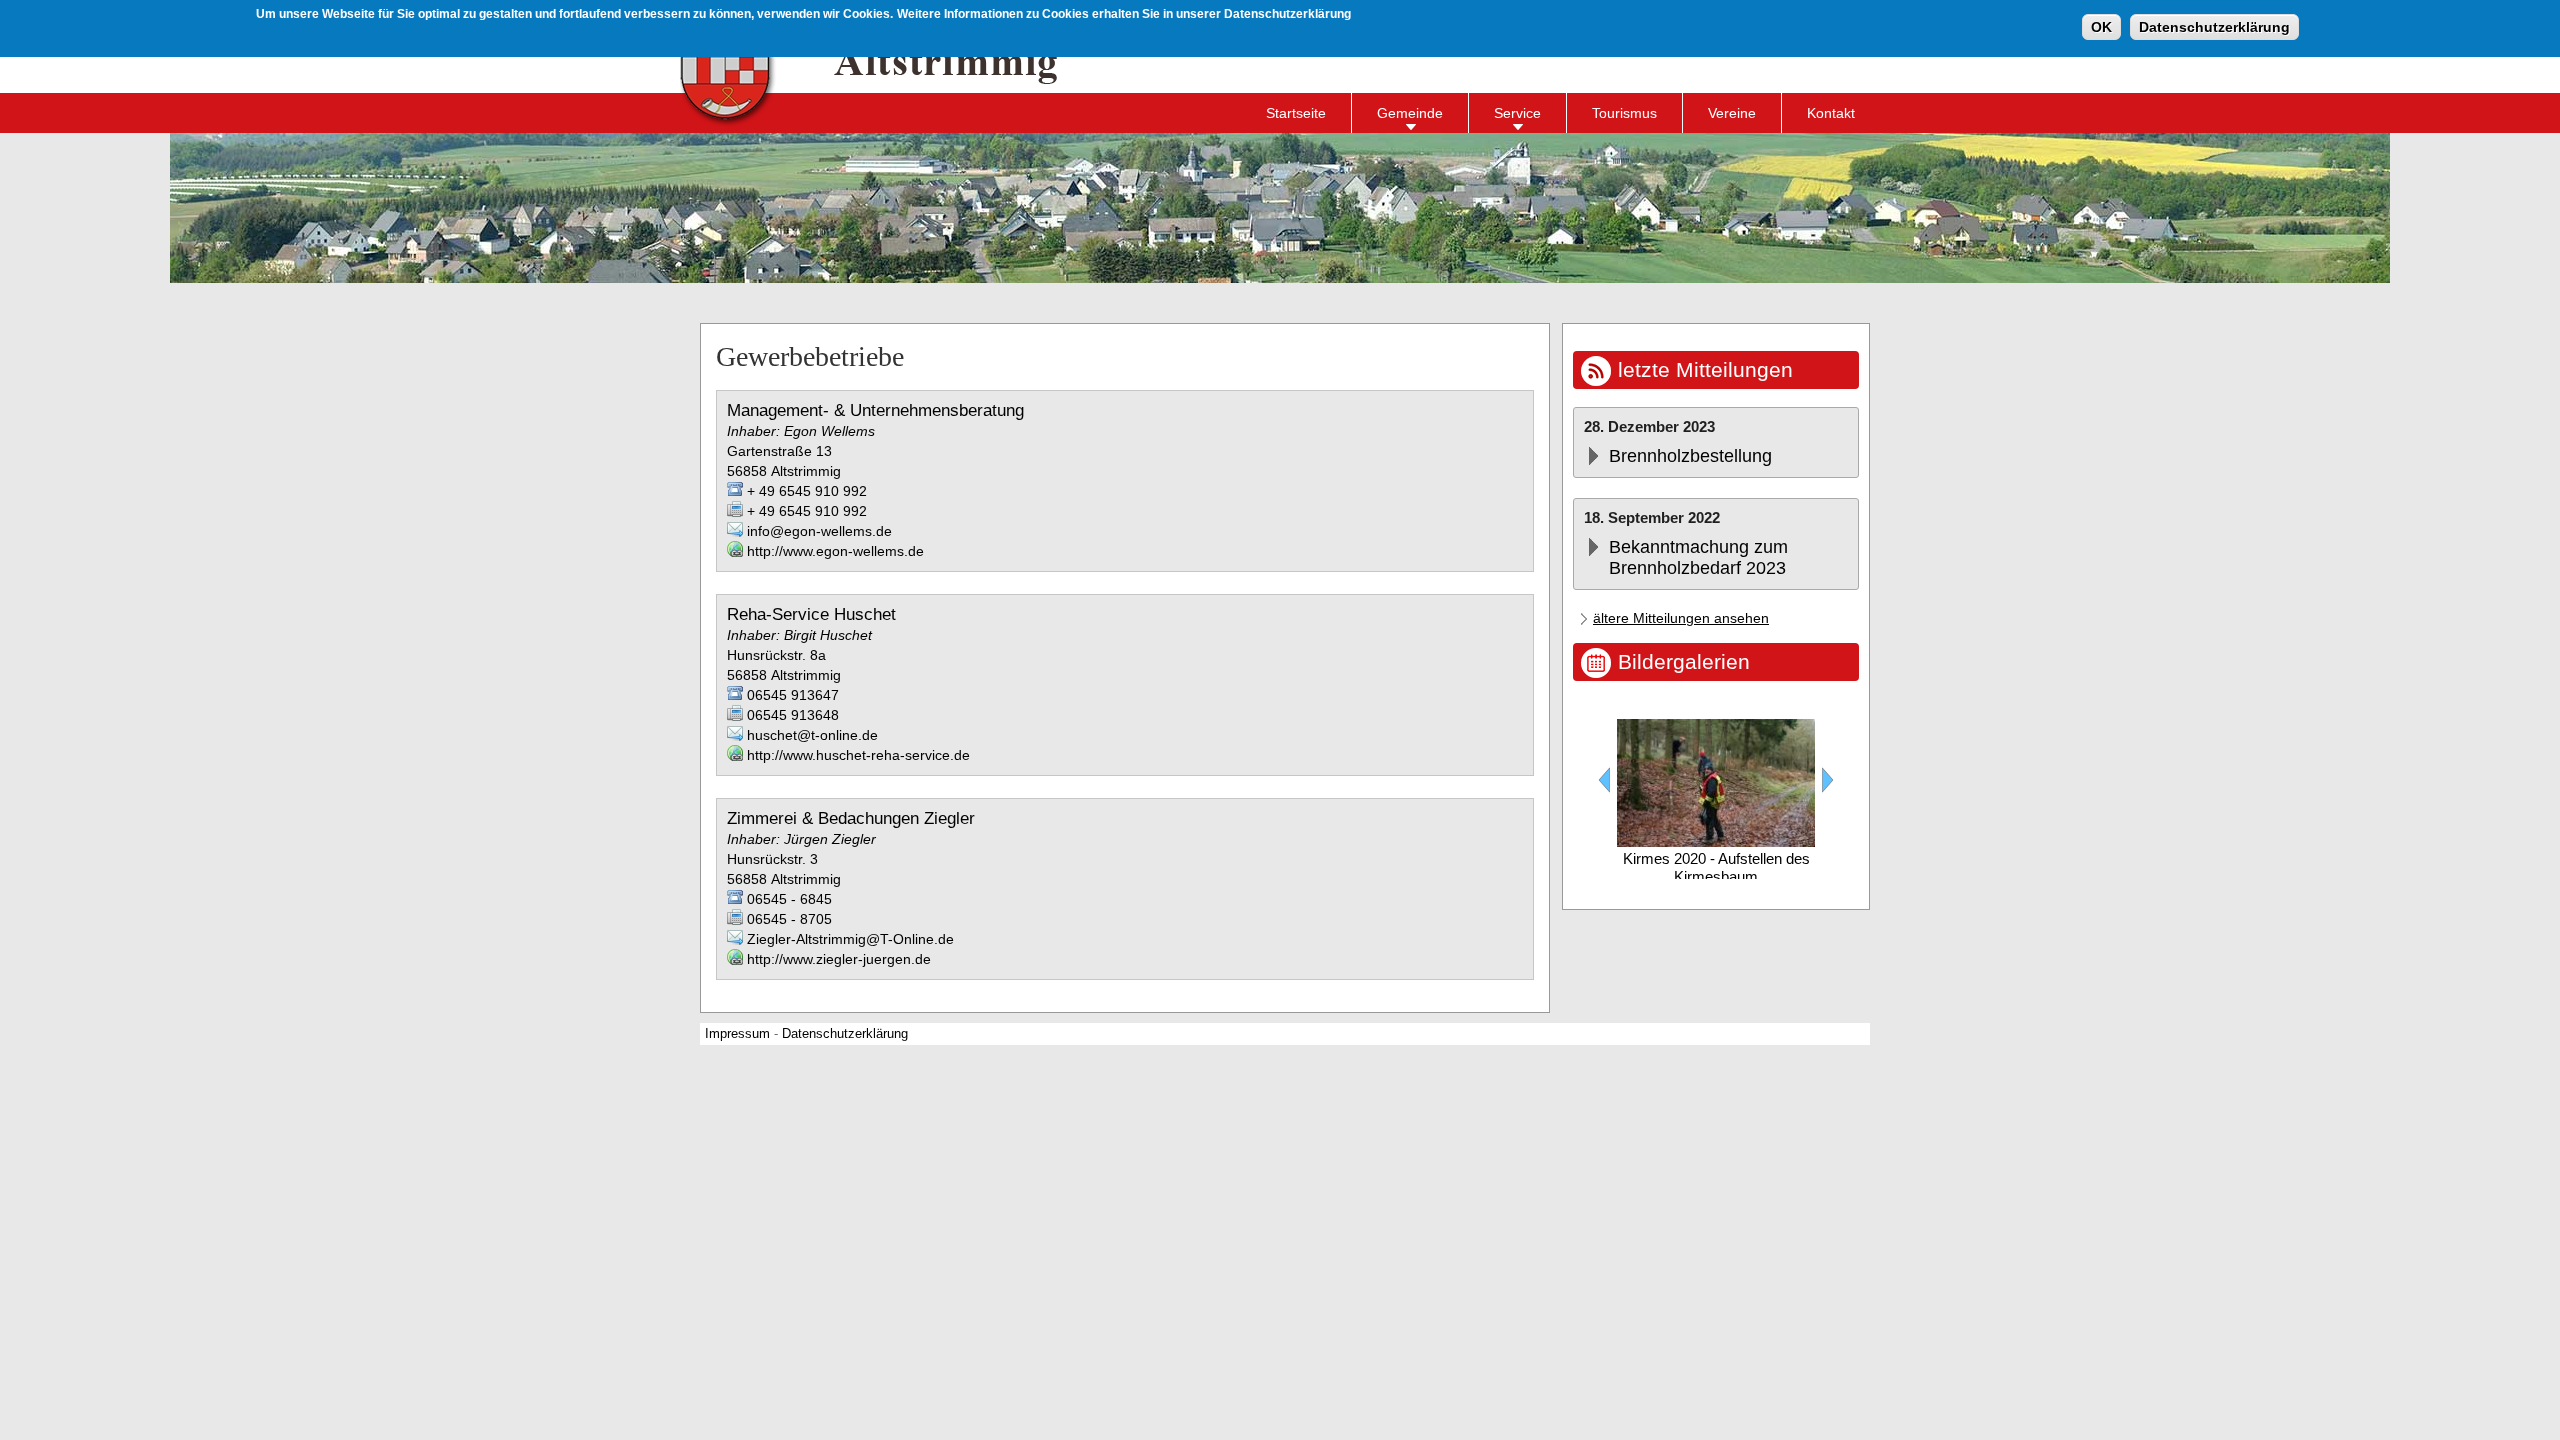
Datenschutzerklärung (2214, 27)
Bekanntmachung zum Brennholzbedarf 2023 (1698, 557)
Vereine (1732, 113)
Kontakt (1831, 113)
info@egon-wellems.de (819, 531)
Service (1517, 113)
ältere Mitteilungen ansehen (1681, 618)
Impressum (737, 1034)
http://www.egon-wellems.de (835, 551)
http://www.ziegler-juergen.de (839, 959)
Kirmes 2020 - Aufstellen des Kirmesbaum (1716, 867)
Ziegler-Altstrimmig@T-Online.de (850, 939)
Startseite (1296, 113)
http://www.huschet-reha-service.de (858, 755)
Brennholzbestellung (1690, 456)
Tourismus (1624, 113)
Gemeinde (1410, 113)
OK (2101, 27)
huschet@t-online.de (812, 735)
